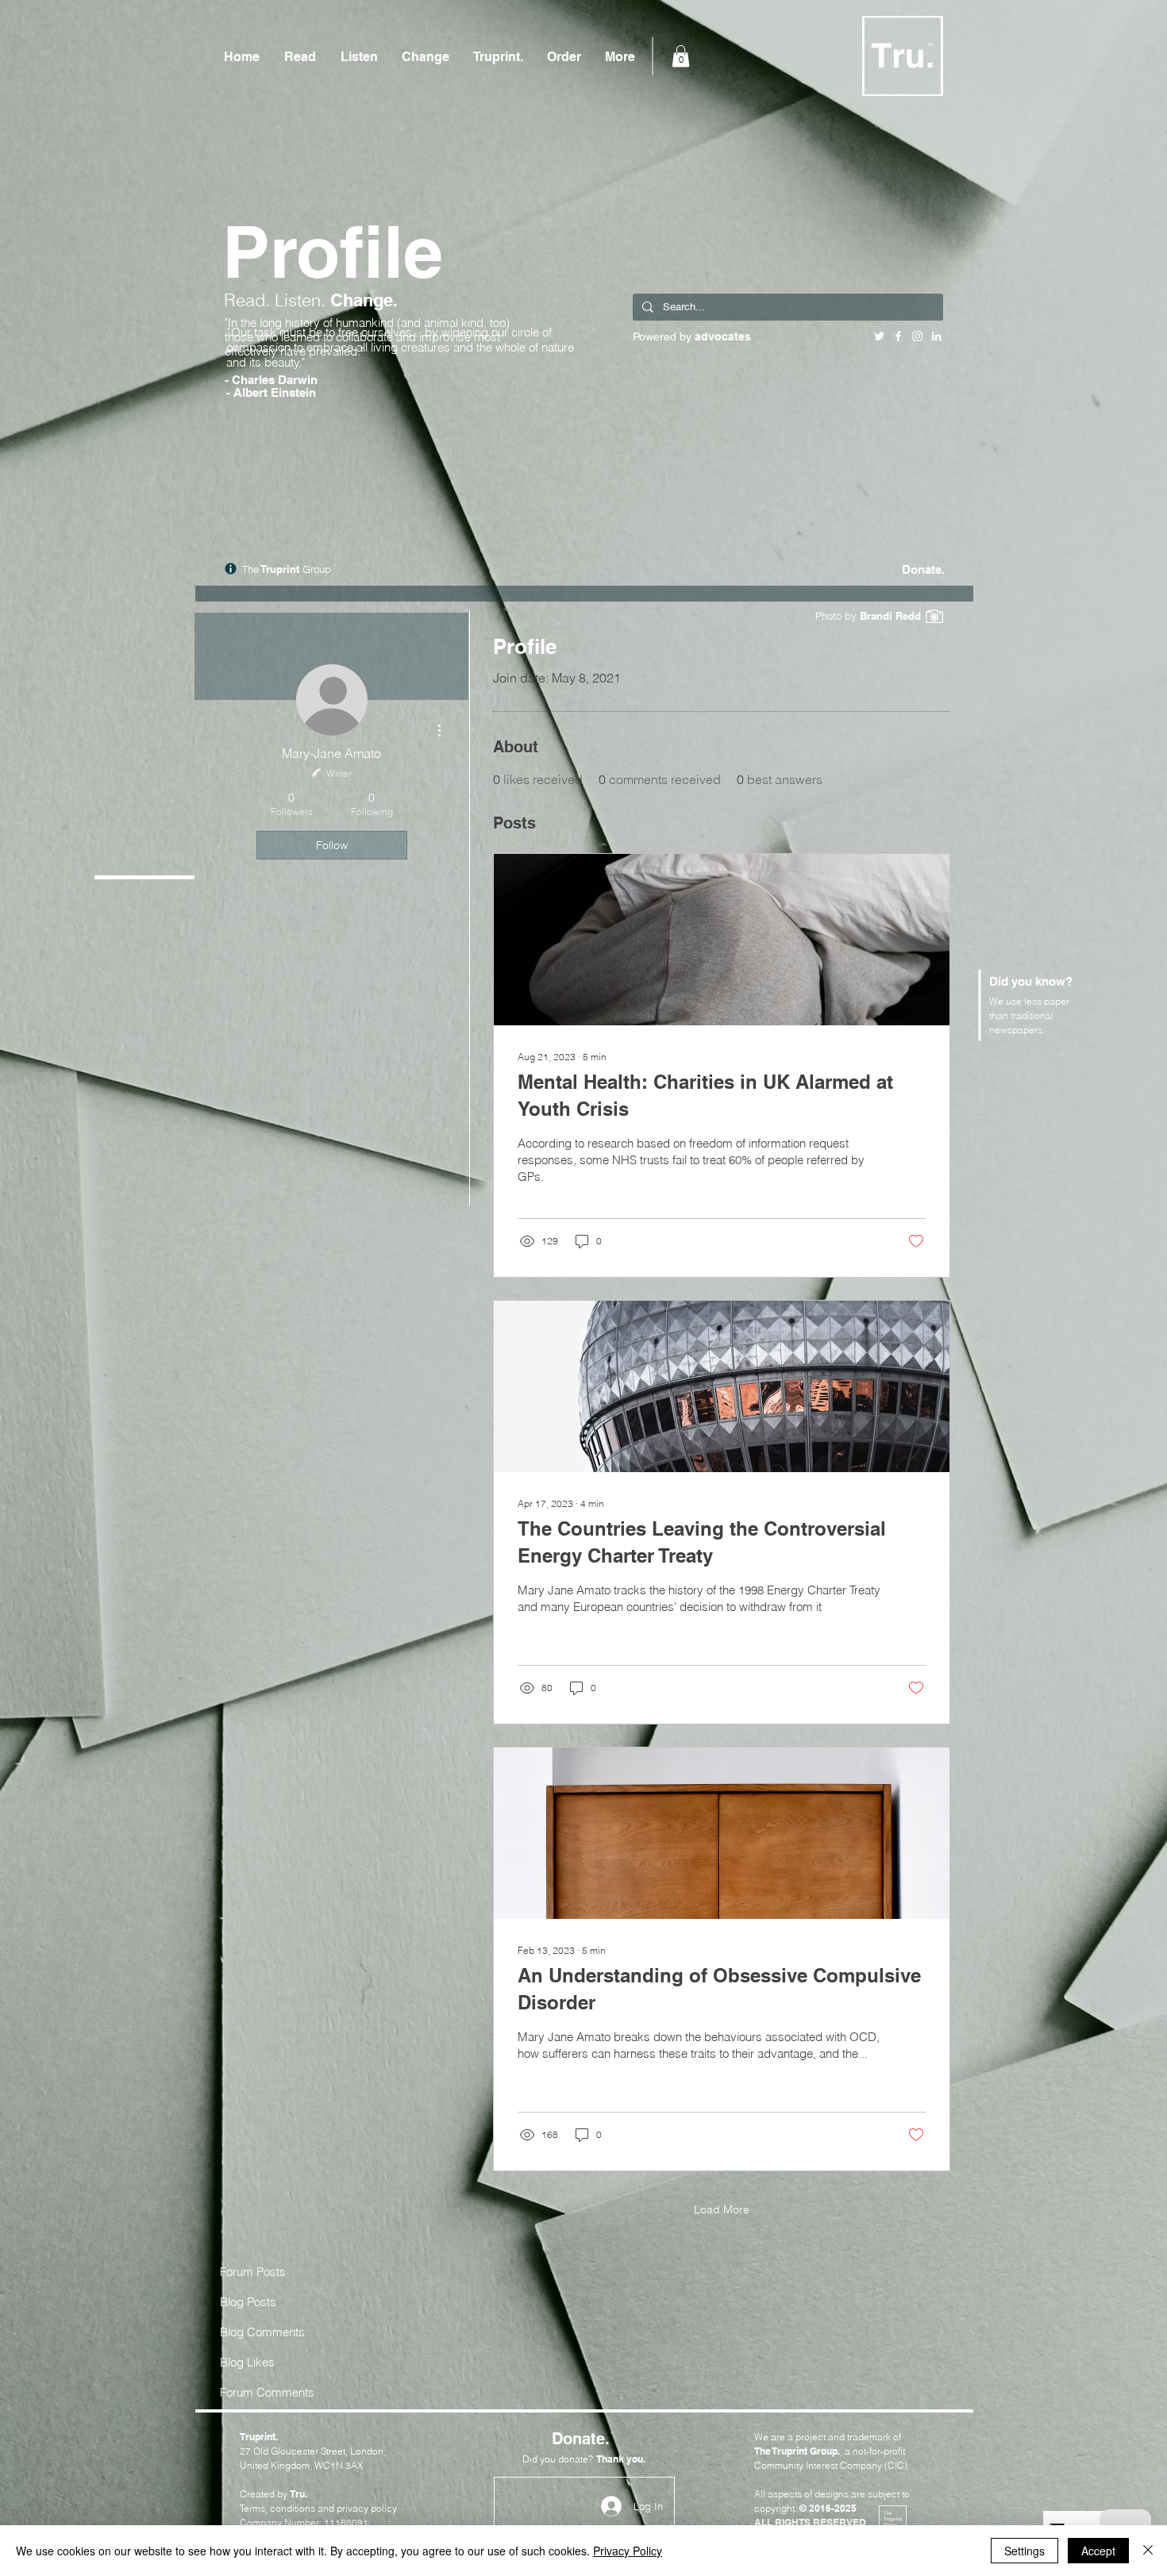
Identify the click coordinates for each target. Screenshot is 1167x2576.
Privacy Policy (628, 2551)
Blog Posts (248, 2302)
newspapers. (1017, 1030)
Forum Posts (253, 2272)
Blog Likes (247, 2362)
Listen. (302, 300)
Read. (249, 300)
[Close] (1148, 2551)
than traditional (1021, 1015)
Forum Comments (267, 2392)
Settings (1024, 2551)
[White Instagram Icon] (917, 336)
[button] (681, 56)
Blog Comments (262, 2332)
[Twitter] (879, 336)
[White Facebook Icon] (898, 336)
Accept (1098, 2551)
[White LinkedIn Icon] (936, 336)
